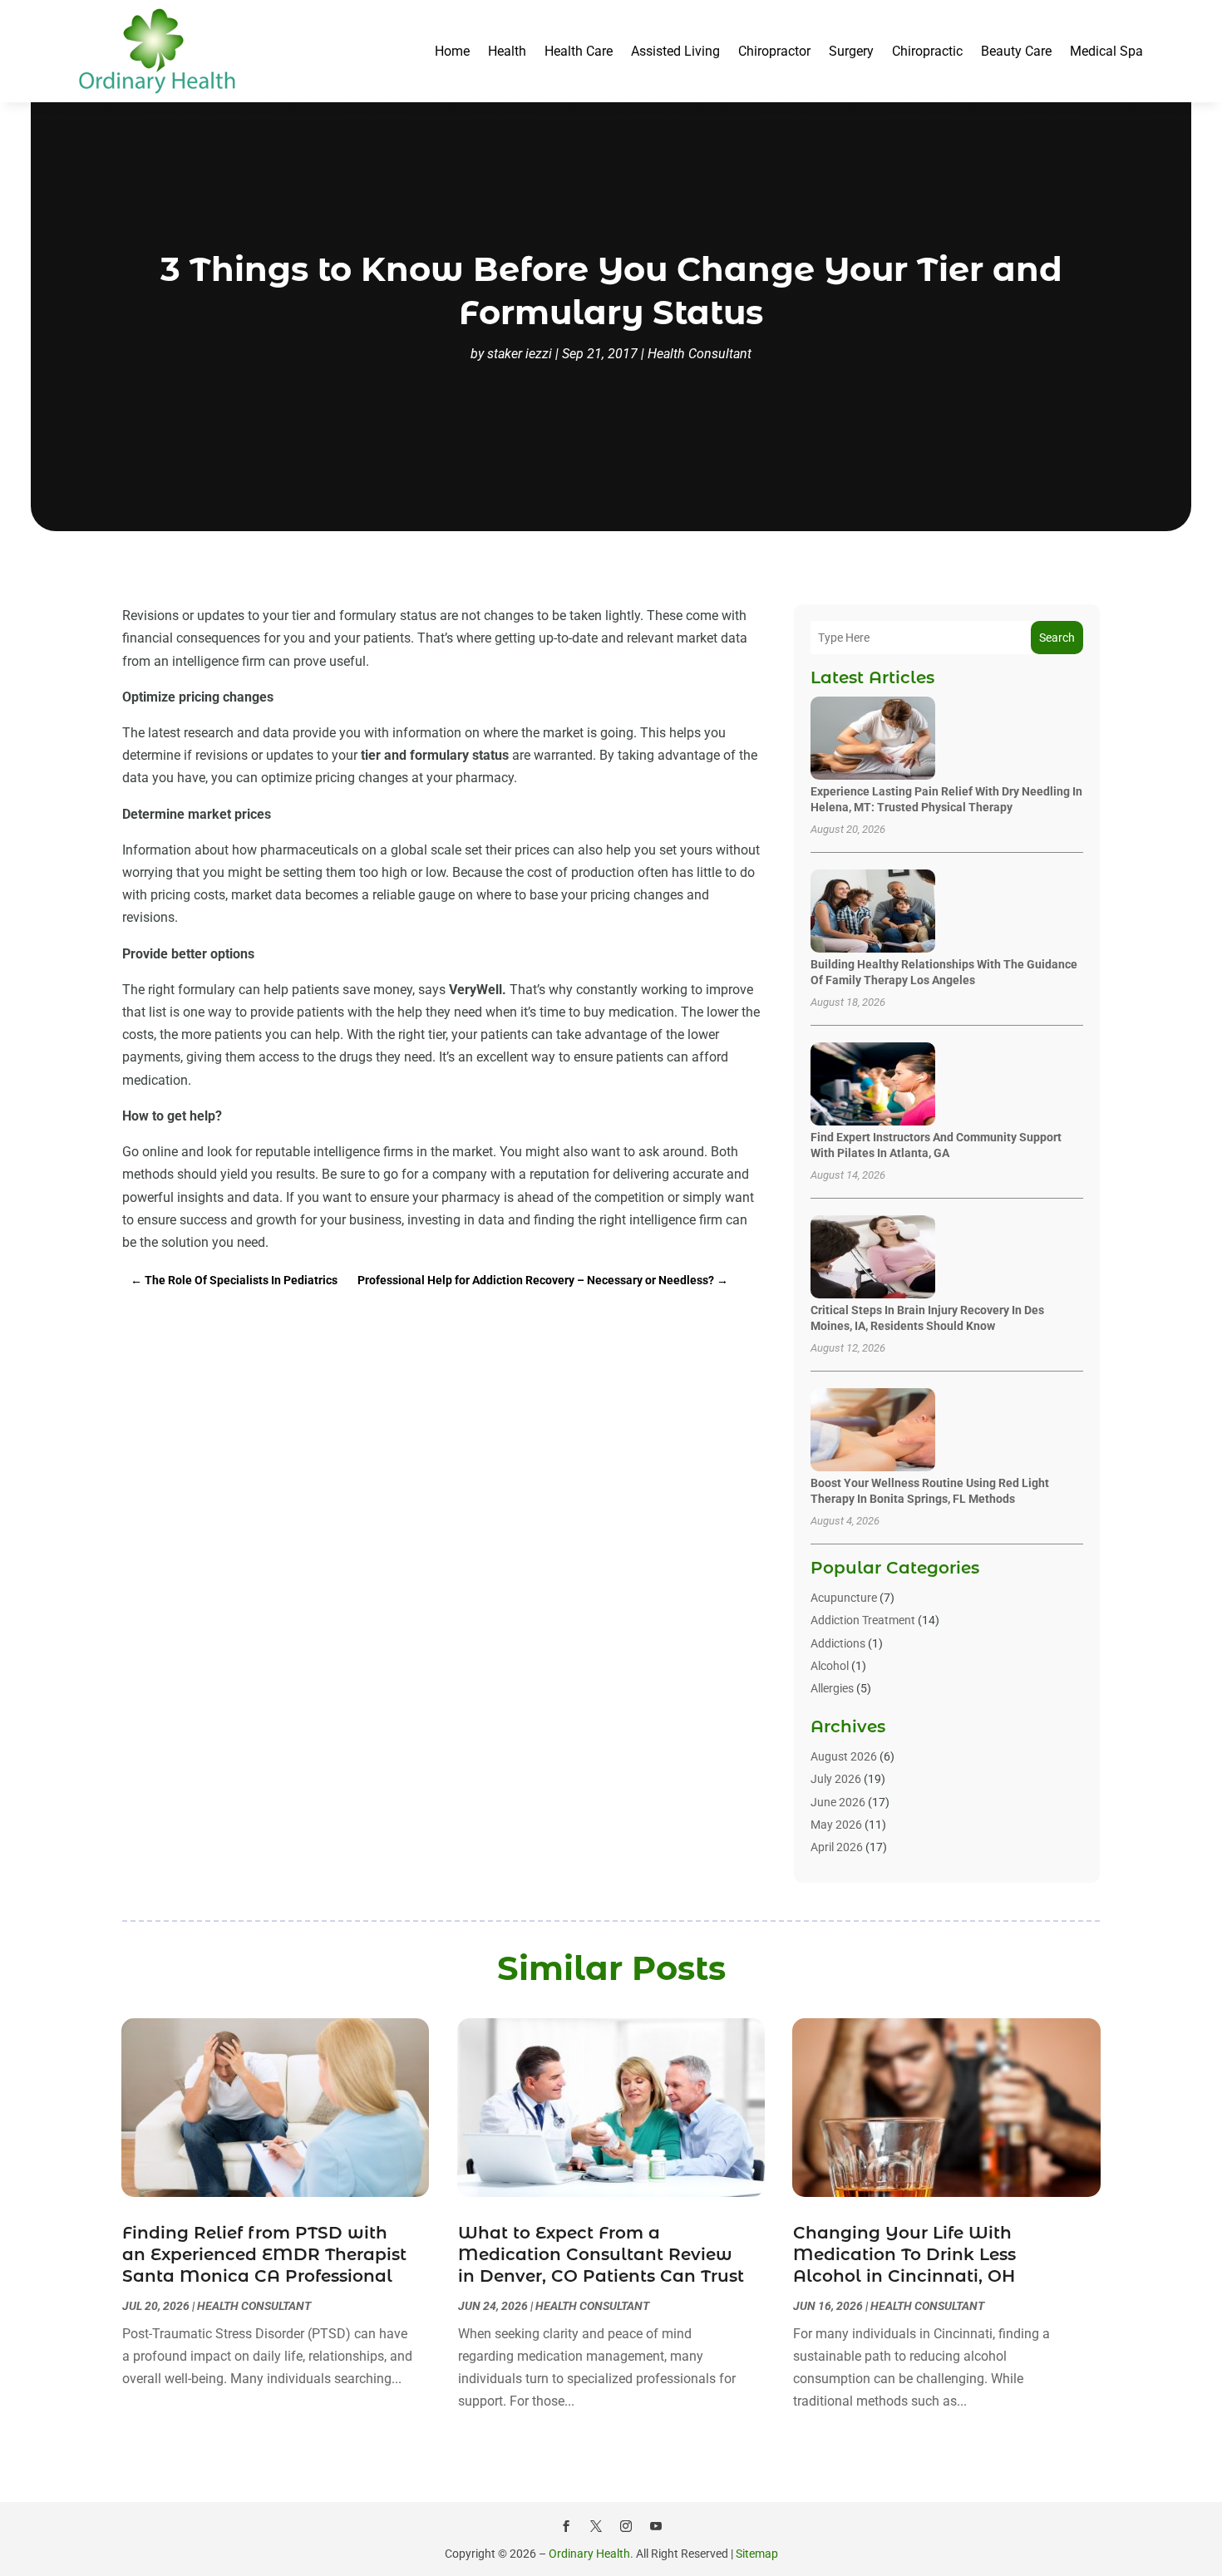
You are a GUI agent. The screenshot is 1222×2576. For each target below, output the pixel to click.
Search (1057, 638)
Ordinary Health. (591, 2554)
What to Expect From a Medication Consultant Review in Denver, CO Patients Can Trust (601, 2254)
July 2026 (836, 1779)
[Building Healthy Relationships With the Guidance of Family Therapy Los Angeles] (873, 912)
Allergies (832, 1688)
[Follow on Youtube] (656, 2526)
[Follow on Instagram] (626, 2526)
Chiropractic (927, 51)
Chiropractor (774, 51)
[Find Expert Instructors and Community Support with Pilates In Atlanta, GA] (873, 1085)
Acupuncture (844, 1598)
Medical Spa (1106, 51)
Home (452, 51)
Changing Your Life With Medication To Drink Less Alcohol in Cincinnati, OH (904, 2254)
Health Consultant (700, 354)
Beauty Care (1016, 51)
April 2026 (837, 1847)
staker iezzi (520, 354)
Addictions (838, 1643)
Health (507, 51)
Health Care (579, 51)
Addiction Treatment (863, 1620)
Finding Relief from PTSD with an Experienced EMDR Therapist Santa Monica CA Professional (264, 2254)
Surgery (851, 51)
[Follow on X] (596, 2526)
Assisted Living (675, 51)
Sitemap (757, 2554)
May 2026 (836, 1825)
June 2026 (838, 1802)
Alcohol (830, 1666)
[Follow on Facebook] (566, 2526)
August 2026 (844, 1756)
